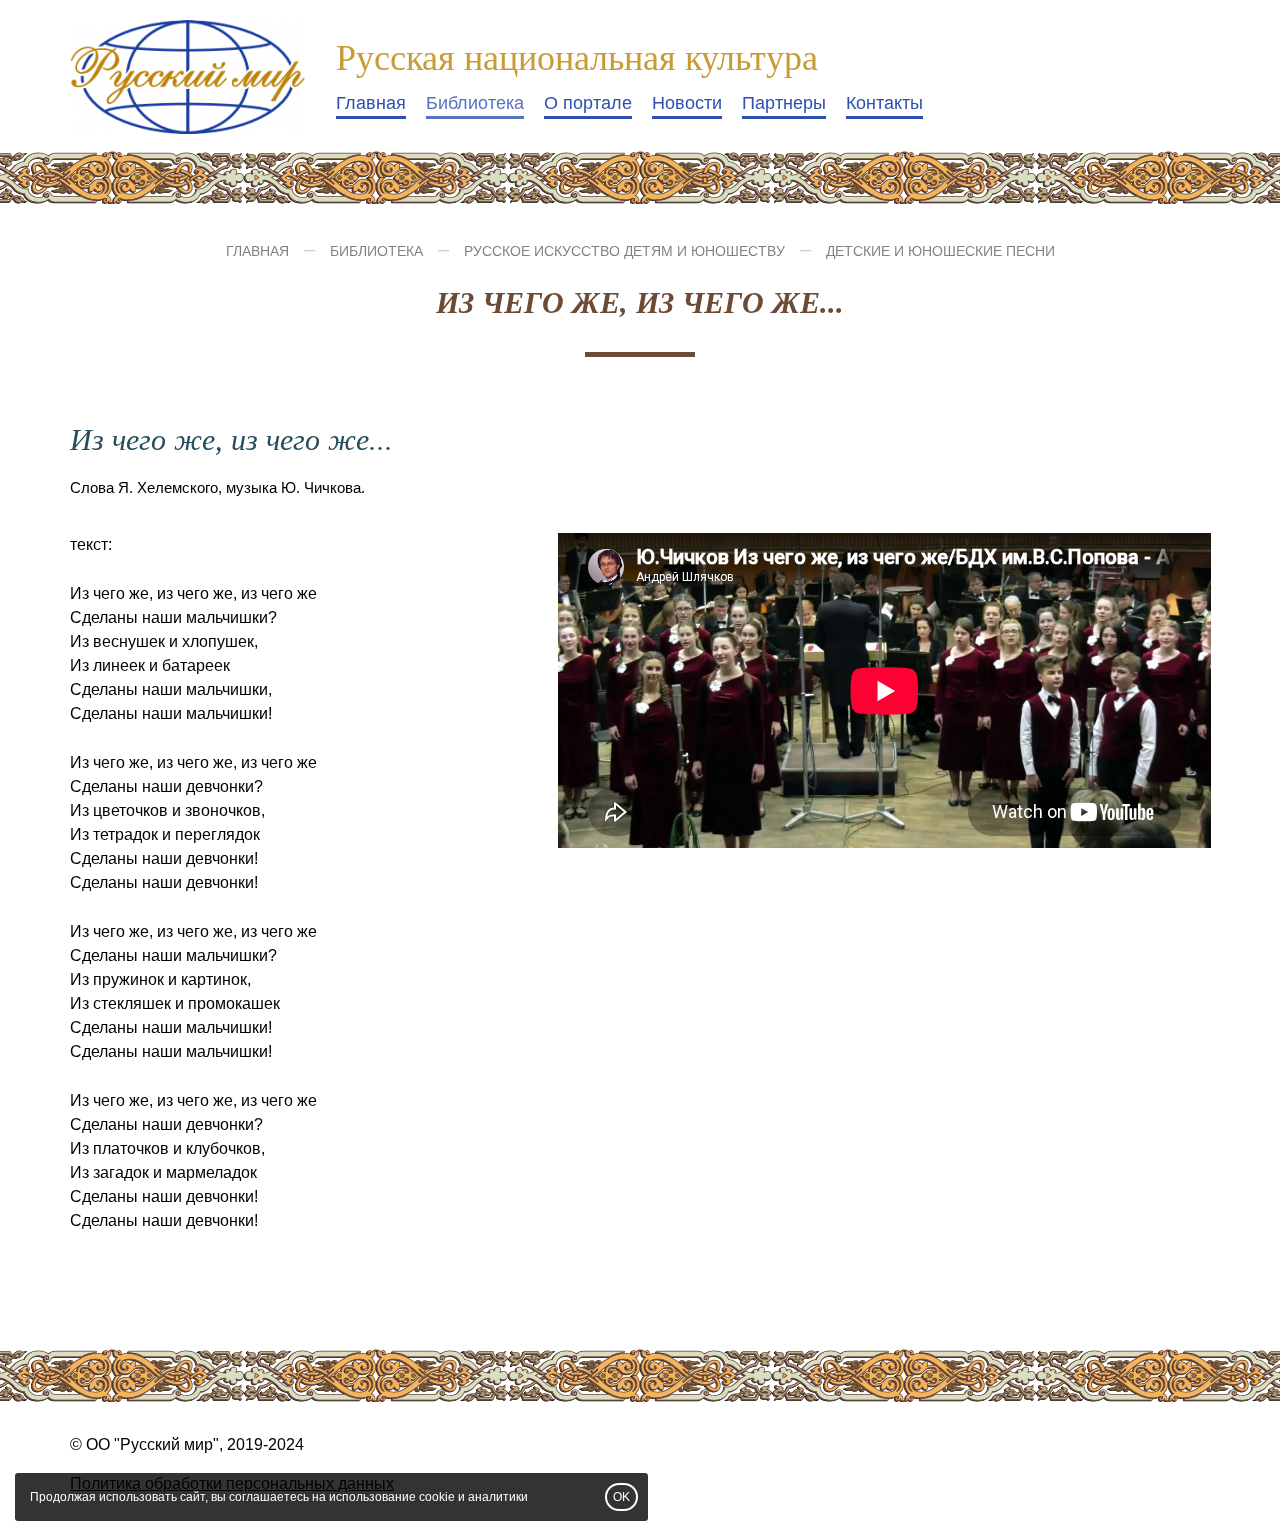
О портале (588, 103)
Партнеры (784, 103)
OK (621, 1497)
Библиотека (475, 103)
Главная (371, 103)
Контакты (884, 103)
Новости (687, 103)
